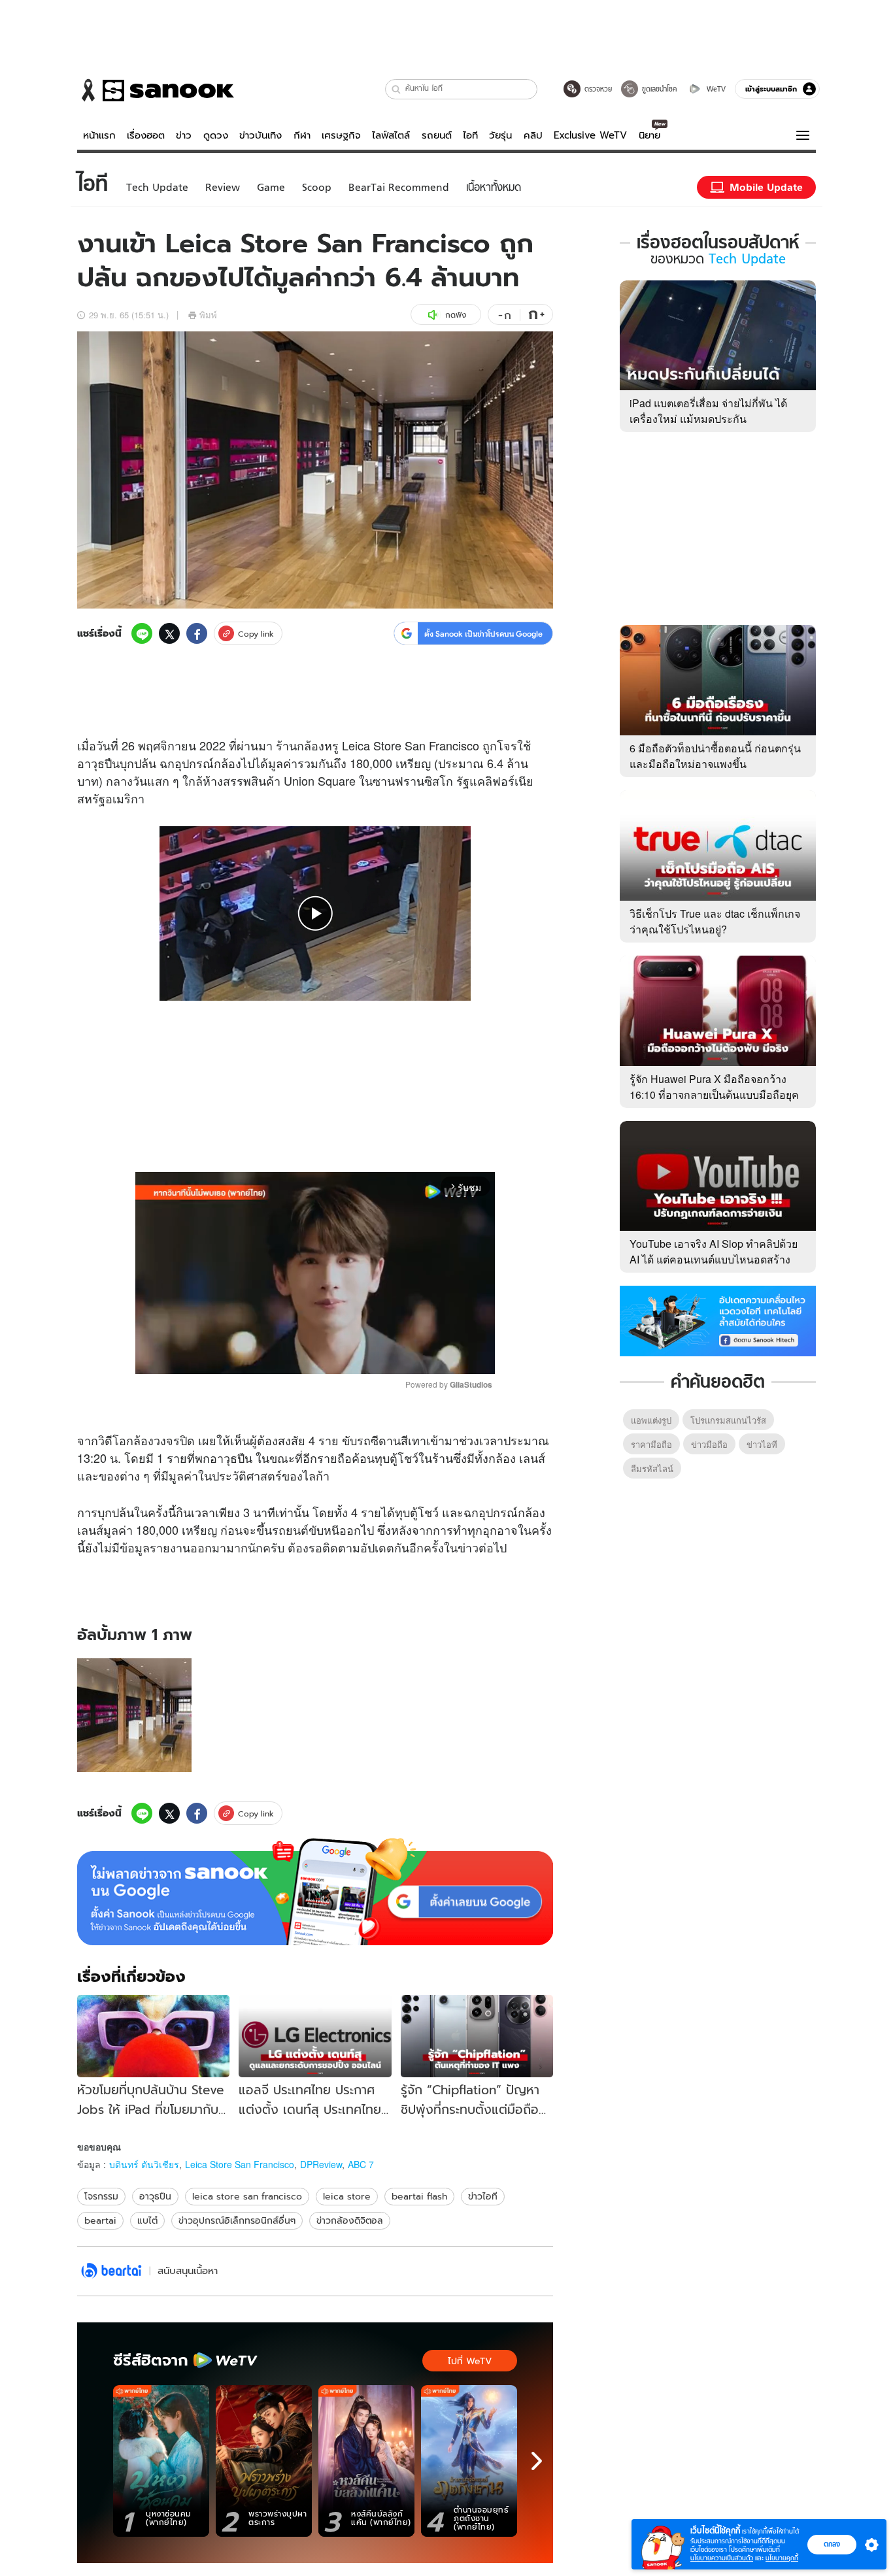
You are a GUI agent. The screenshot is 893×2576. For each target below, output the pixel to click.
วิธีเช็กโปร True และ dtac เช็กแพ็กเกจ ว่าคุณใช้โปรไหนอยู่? (715, 921)
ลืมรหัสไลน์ (652, 1468)
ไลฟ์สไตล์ (391, 135)
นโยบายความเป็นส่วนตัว (722, 2558)
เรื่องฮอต (146, 135)
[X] (169, 633)
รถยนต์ (437, 135)
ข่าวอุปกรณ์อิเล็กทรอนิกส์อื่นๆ (237, 2220)
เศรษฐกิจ (341, 135)
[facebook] (197, 633)
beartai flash (419, 2196)
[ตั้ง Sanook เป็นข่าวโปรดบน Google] (315, 1892)
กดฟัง (456, 315)
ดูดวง (216, 135)
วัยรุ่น (500, 135)
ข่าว (184, 135)
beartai (100, 2220)
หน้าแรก (99, 135)
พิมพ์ (208, 315)
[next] (537, 2461)
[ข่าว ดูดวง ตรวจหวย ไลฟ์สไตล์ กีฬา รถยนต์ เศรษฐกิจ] (156, 90)
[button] (396, 89)
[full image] (134, 1715)
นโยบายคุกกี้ (782, 2558)
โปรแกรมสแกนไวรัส (728, 1420)
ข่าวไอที (483, 2196)
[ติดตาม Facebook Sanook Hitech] (718, 1320)
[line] (142, 633)
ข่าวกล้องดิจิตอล (350, 2220)
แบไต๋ (147, 2220)
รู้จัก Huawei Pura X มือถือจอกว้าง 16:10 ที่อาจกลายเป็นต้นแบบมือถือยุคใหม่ (714, 1095)
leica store (347, 2196)
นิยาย (649, 135)
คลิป (533, 135)
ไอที (470, 135)
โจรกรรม (101, 2196)
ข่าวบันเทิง (261, 135)
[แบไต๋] (111, 2271)
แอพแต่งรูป (651, 1420)
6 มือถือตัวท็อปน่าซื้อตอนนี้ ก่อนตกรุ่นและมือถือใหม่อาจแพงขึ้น (715, 756)
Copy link (256, 634)
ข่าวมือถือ (709, 1444)
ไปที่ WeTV (470, 2361)
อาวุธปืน (155, 2196)
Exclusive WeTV (590, 135)
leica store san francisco (247, 2196)
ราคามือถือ (651, 1444)
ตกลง (832, 2544)
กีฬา (302, 135)
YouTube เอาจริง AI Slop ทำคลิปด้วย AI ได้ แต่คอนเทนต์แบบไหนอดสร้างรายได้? (714, 1259)
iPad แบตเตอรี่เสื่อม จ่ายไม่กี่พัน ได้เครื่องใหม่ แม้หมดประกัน (708, 411)
